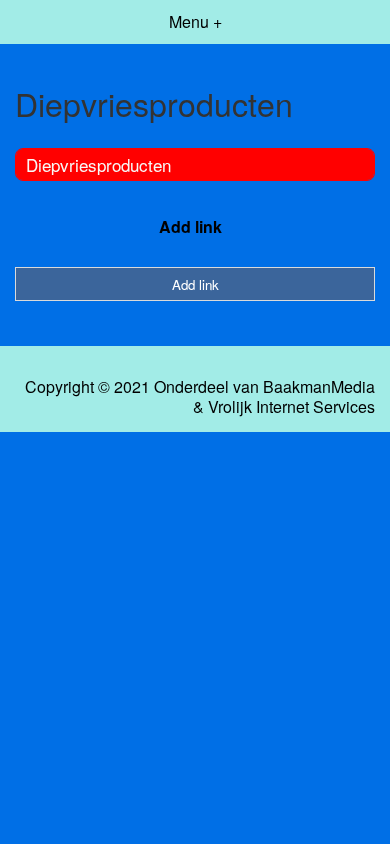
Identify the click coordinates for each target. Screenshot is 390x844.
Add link (190, 226)
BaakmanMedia (319, 387)
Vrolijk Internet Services (291, 407)
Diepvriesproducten (98, 164)
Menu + (195, 21)
